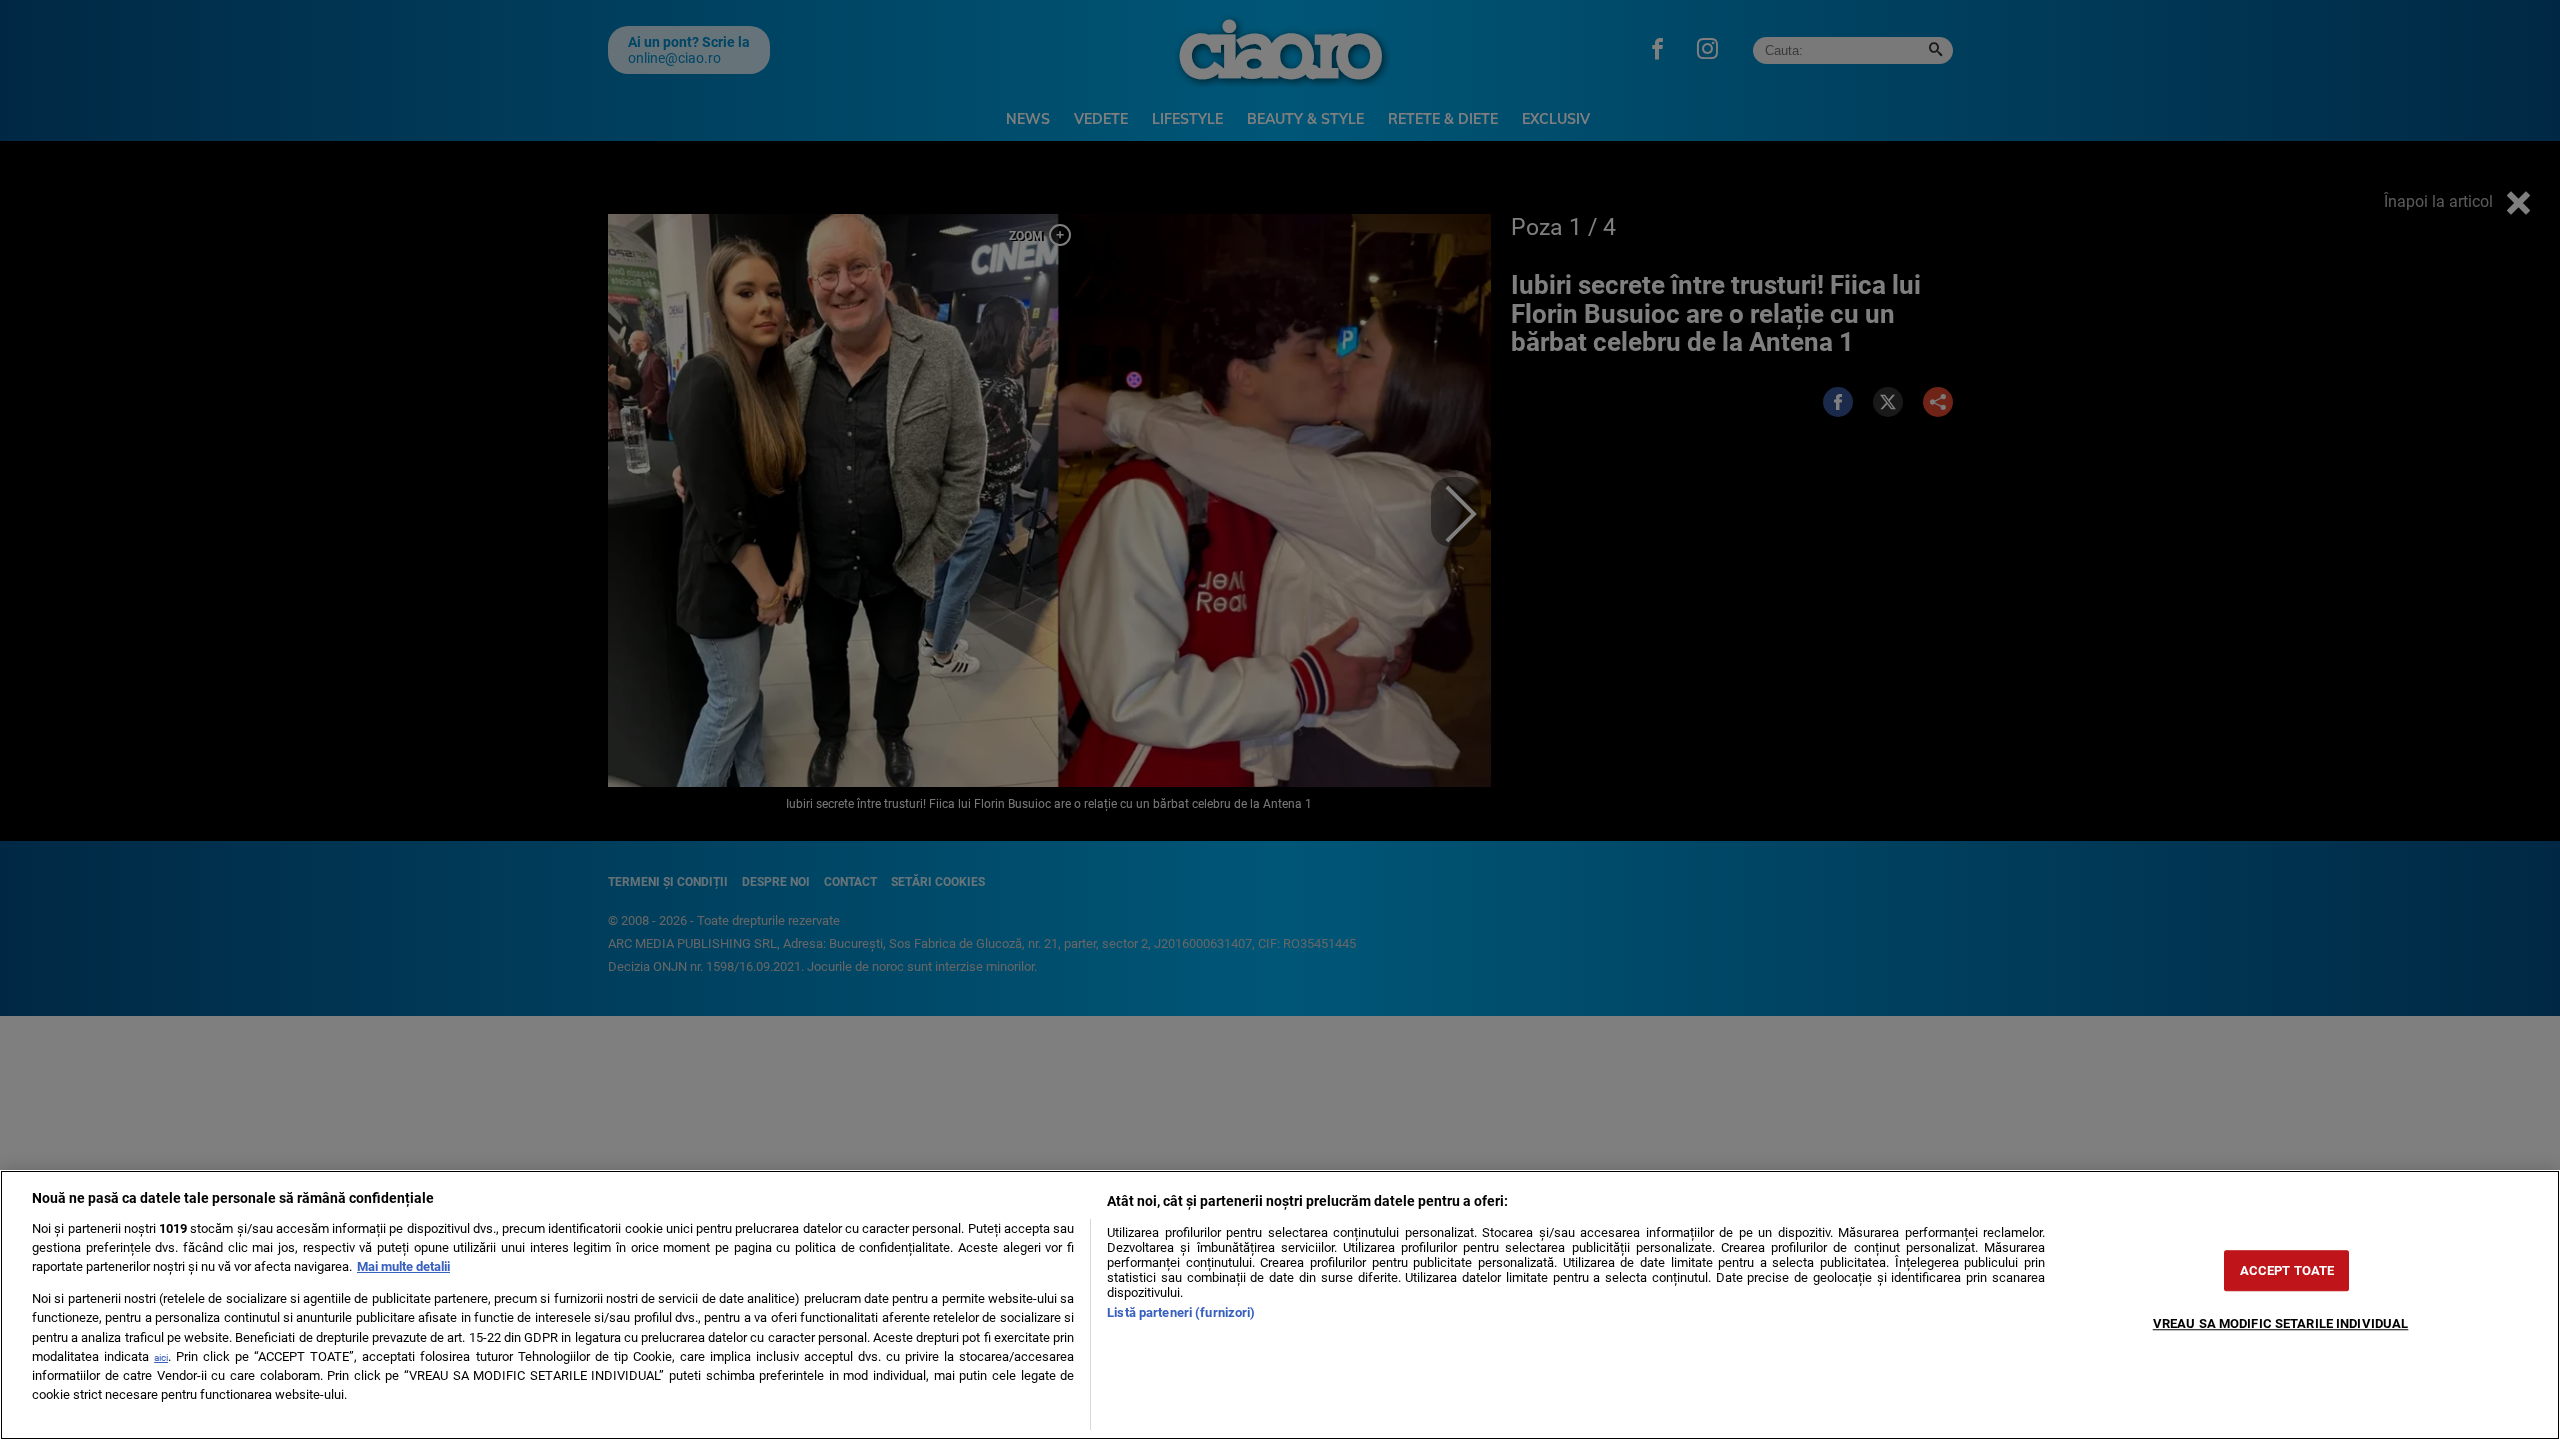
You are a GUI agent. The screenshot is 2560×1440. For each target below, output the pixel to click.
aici (161, 1357)
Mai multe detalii (403, 1266)
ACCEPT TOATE (2287, 1270)
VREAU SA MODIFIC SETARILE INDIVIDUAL (2281, 1323)
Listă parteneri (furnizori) (1181, 1312)
